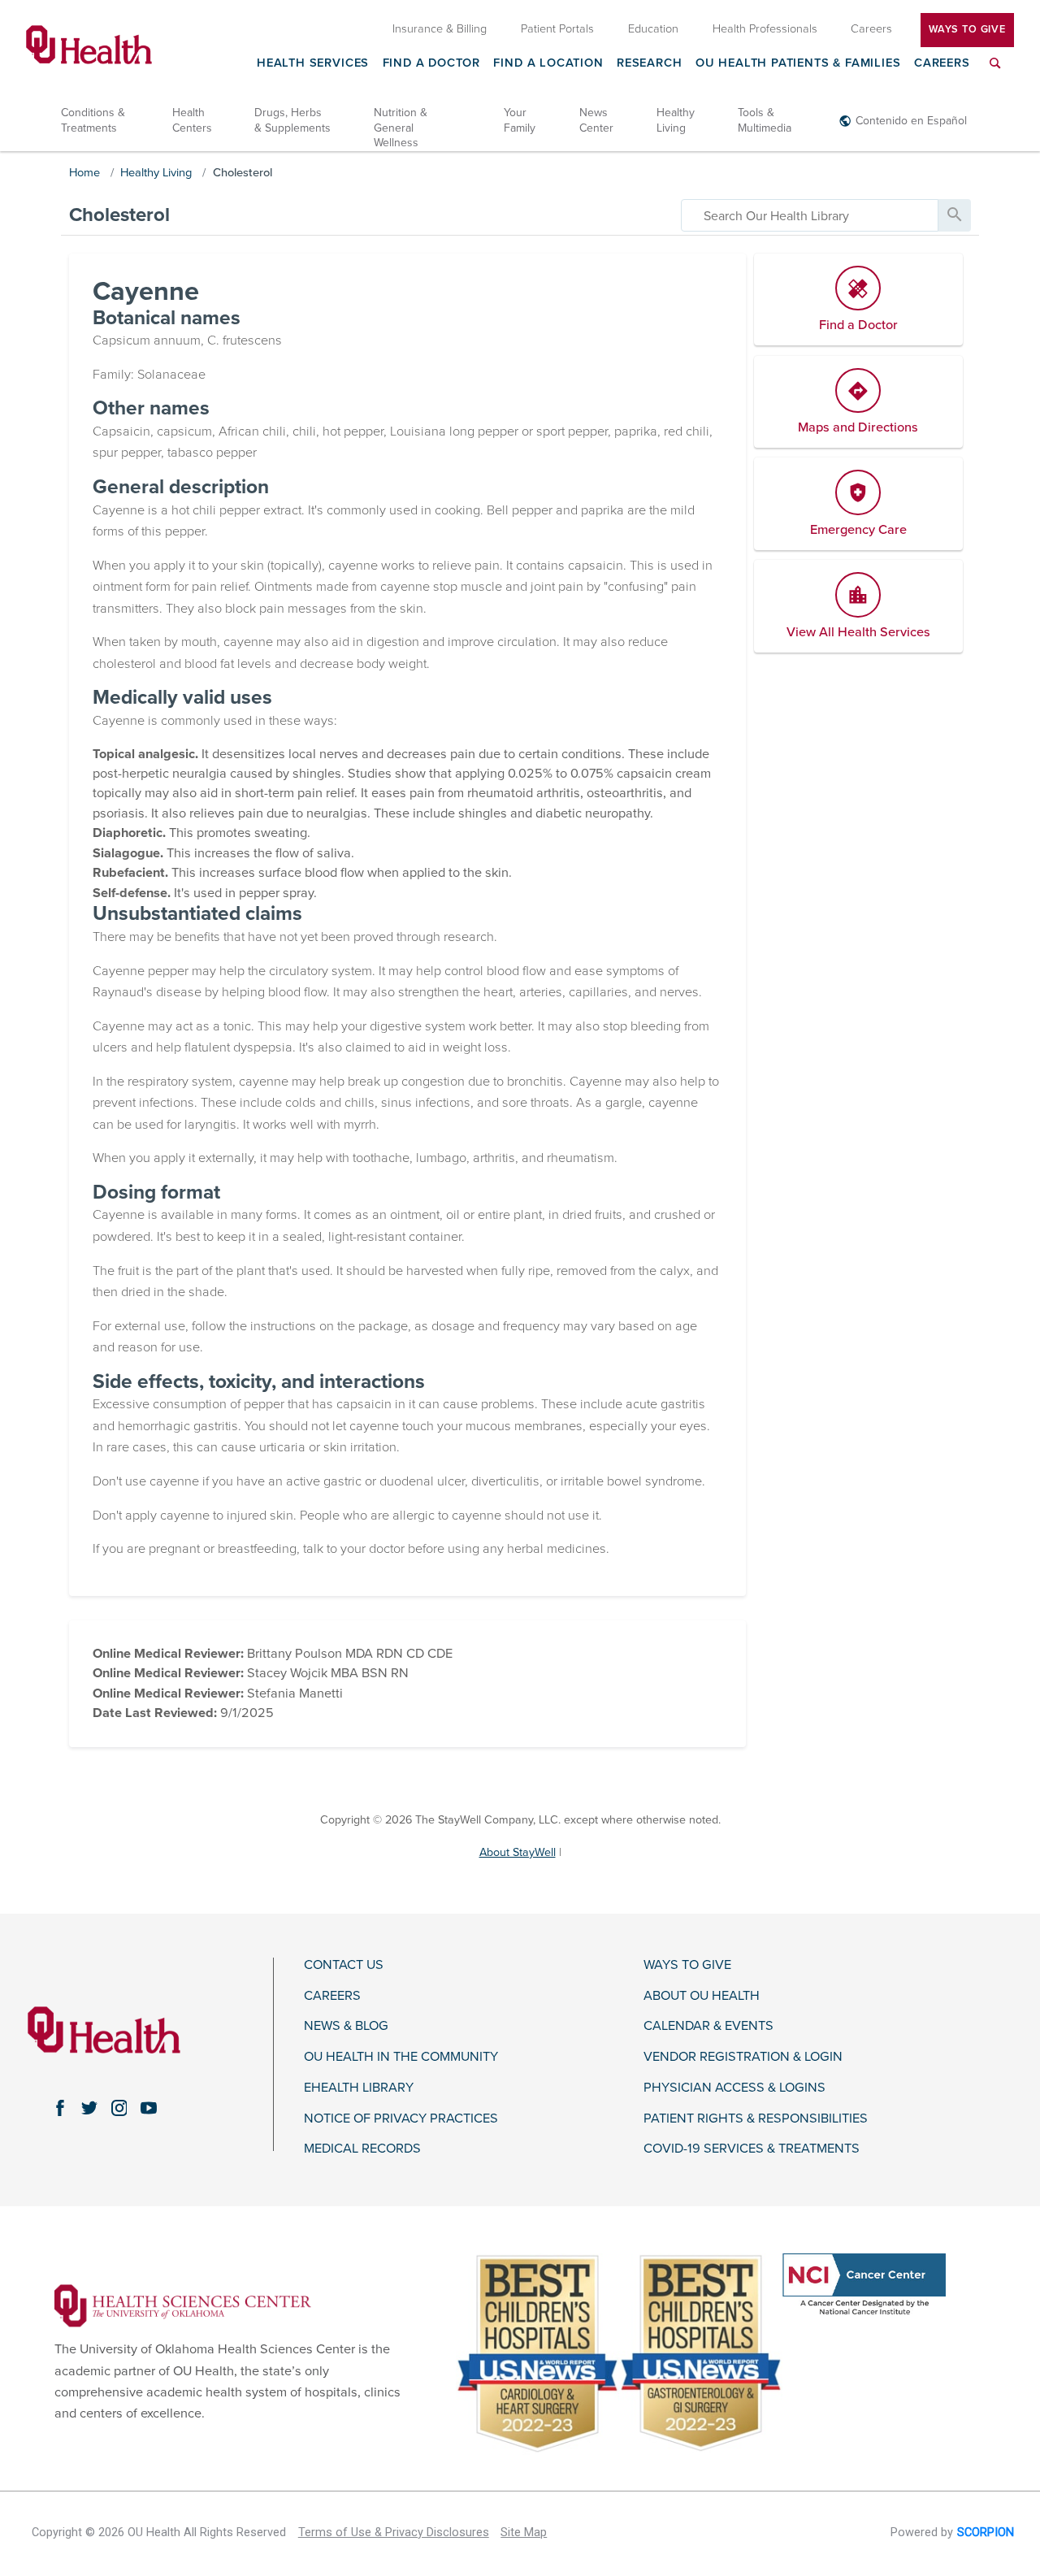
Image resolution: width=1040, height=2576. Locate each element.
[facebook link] (60, 2108)
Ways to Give (687, 1965)
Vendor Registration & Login (743, 2057)
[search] (810, 215)
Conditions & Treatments (93, 120)
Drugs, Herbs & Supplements (292, 120)
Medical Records (362, 2149)
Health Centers (192, 120)
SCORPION (986, 2533)
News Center (596, 120)
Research (650, 64)
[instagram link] (119, 2108)
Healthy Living (676, 120)
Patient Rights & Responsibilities (756, 2119)
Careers (942, 64)
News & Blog (346, 2026)
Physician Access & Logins (734, 2088)
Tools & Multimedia (765, 120)
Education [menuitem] (653, 29)
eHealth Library (359, 2088)
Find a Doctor (432, 64)
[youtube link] (149, 2108)
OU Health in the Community (401, 2057)
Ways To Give (967, 29)
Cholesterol (243, 173)
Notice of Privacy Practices (401, 2119)
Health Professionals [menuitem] (765, 29)
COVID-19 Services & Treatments (752, 2149)
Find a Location (548, 64)
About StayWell (518, 1852)
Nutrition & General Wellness (401, 127)
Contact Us (344, 1965)
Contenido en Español (911, 121)
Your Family (520, 120)
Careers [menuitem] (871, 29)
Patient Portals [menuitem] (557, 29)
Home (84, 173)
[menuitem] (995, 73)
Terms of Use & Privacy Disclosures (394, 2533)
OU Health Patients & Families (798, 64)
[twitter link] (89, 2108)
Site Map (524, 2533)
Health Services (313, 64)
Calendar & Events (708, 2026)
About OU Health (702, 1996)
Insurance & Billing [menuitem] (440, 29)
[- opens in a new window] (183, 2305)
